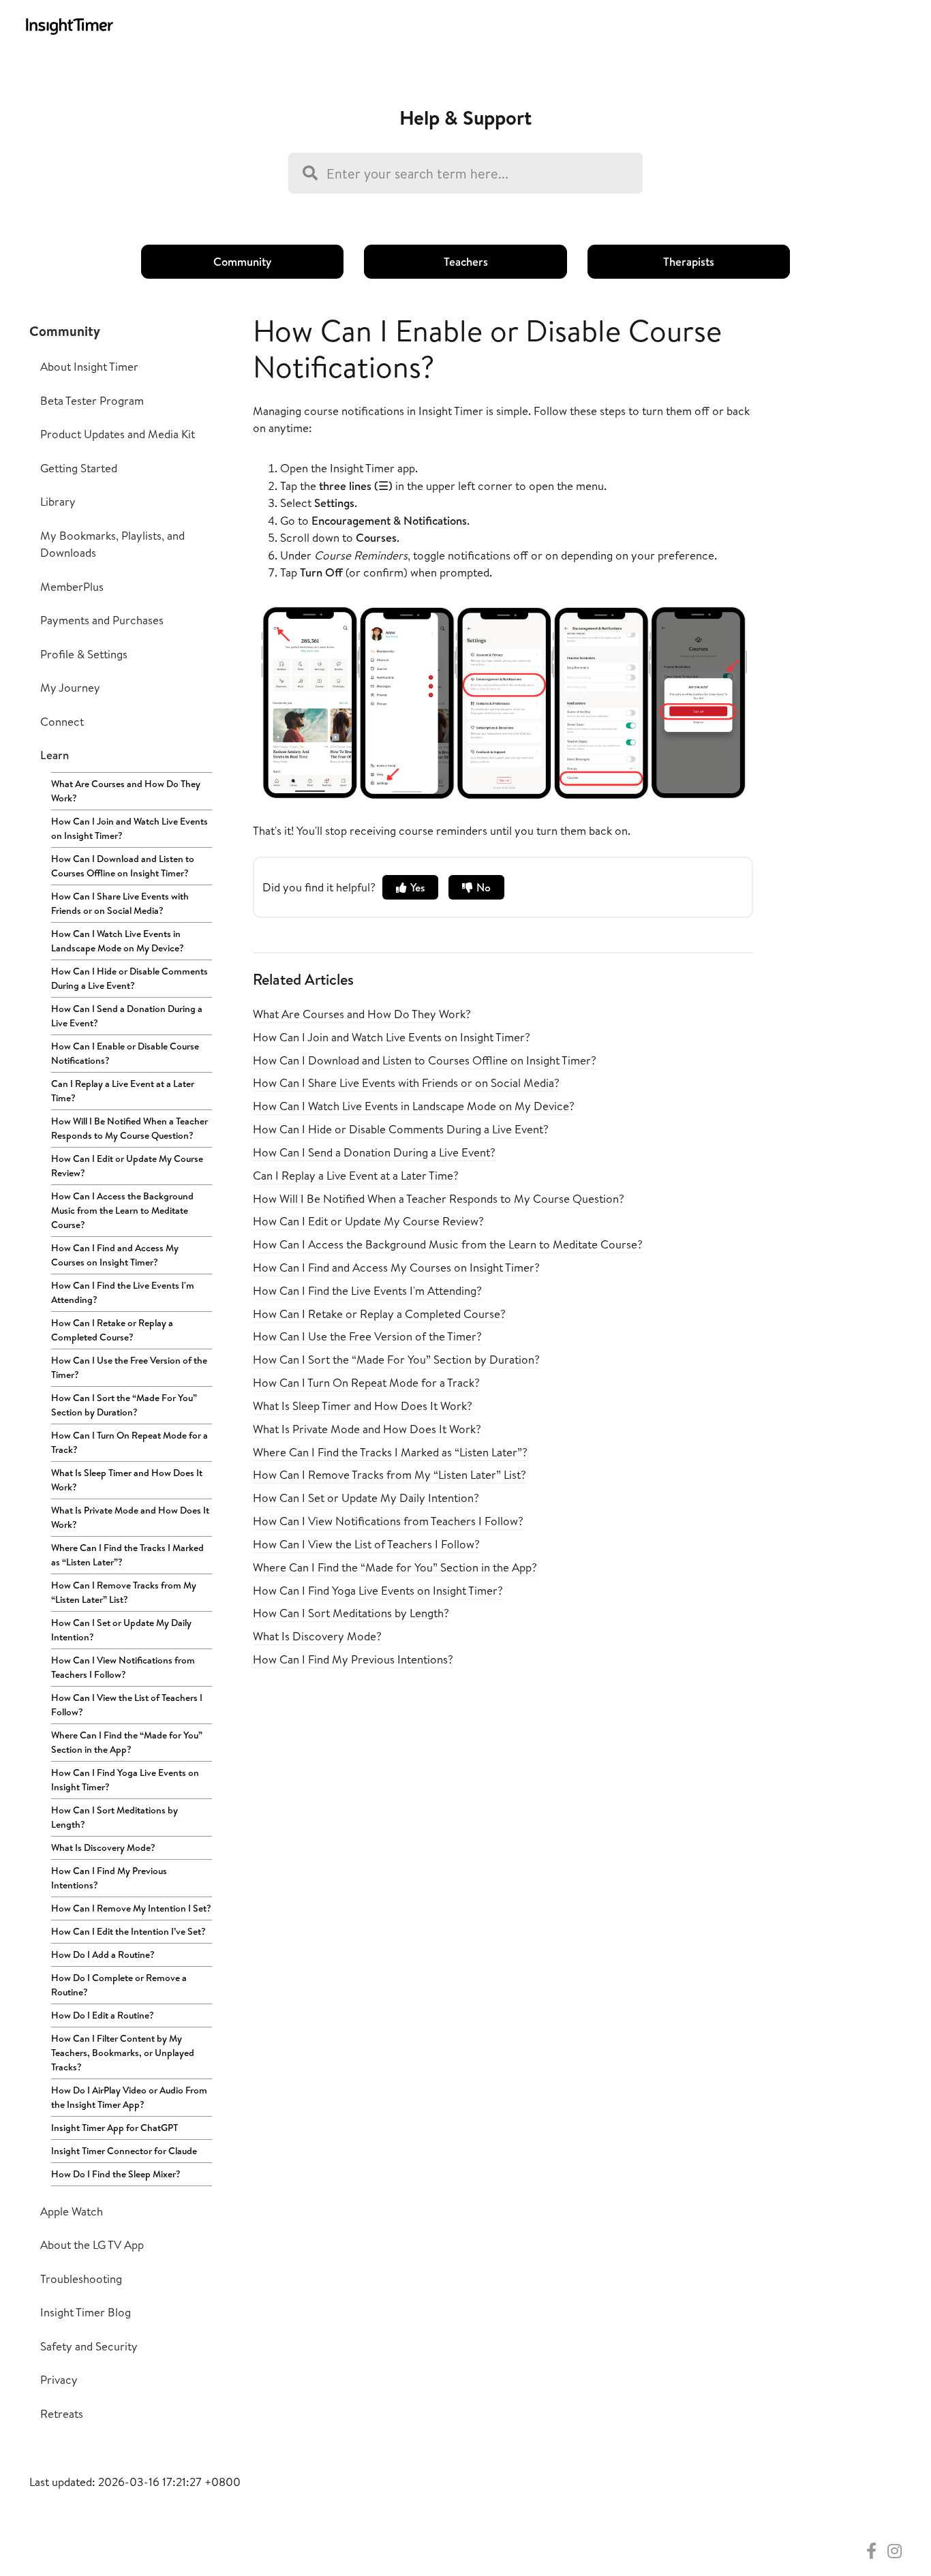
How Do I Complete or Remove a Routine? (119, 1985)
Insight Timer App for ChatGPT (115, 2128)
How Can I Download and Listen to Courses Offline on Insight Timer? (123, 866)
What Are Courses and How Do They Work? (126, 791)
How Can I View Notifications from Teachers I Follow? (123, 1667)
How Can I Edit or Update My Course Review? (127, 1166)
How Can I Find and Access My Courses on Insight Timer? (115, 1255)
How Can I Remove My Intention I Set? (131, 1908)
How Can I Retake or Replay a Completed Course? (112, 1330)
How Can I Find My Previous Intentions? (109, 1878)
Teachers (466, 261)
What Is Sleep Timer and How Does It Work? (127, 1480)
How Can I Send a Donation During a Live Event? (127, 1016)
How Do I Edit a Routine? (103, 2015)
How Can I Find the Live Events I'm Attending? (123, 1292)
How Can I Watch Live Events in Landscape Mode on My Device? (118, 941)
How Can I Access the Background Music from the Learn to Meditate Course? (122, 1210)
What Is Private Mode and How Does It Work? (130, 1517)
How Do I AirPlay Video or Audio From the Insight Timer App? (129, 2097)
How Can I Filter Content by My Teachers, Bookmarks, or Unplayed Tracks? (123, 2053)
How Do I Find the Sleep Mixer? (116, 2174)
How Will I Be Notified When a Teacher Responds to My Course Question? (129, 1128)
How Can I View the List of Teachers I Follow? (127, 1705)
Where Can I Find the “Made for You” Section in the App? (127, 1742)
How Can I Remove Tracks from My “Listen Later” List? (124, 1592)
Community (242, 261)
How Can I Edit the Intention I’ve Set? (128, 1931)
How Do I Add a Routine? (103, 1954)
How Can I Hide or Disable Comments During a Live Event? (129, 978)
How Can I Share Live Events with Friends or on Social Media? (120, 903)
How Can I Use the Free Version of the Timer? (129, 1367)
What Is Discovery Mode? (103, 1847)
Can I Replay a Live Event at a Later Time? (123, 1091)
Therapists (689, 261)
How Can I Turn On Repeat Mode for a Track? (129, 1442)
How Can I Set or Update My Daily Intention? (121, 1630)
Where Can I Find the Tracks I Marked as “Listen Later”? (127, 1555)
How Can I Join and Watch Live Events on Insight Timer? (129, 828)
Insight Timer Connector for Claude (124, 2151)
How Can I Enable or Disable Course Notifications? (125, 1053)
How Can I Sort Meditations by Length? (115, 1817)
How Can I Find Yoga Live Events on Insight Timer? (125, 1780)
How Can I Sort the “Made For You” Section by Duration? (124, 1405)
